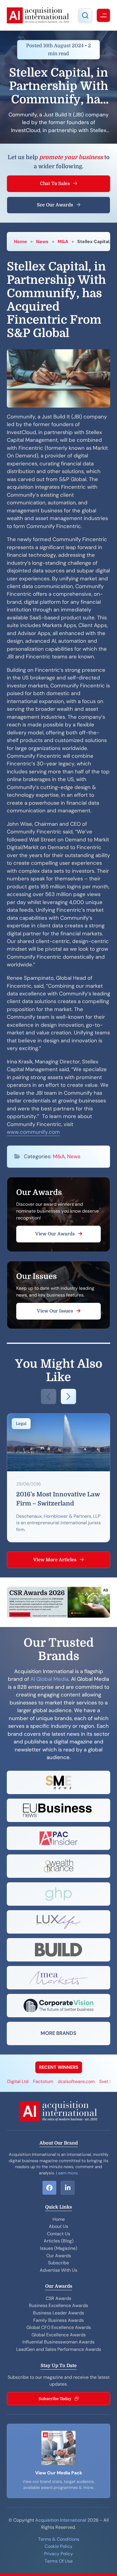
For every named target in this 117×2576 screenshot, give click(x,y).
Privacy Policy (58, 2554)
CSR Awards (58, 2298)
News (42, 242)
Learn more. (67, 2173)
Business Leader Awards (58, 2313)
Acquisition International (61, 2520)
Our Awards (59, 2256)
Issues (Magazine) (59, 2248)
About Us (58, 2226)
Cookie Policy (58, 2546)
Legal (21, 1424)
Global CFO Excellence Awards (59, 2327)
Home (20, 242)
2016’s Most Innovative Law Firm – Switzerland (58, 1499)
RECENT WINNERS (59, 2067)
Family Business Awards (58, 2320)
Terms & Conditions (59, 2539)
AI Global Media (49, 1679)
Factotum (30, 2081)
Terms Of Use (59, 2561)
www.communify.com (33, 1132)
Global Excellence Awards (59, 2335)
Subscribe (58, 2263)
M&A (63, 242)
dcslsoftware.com (63, 2081)
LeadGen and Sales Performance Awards (59, 2349)
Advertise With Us (58, 2270)
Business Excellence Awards (58, 2305)
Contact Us (58, 2234)
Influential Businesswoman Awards (58, 2342)
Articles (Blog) (59, 2241)
